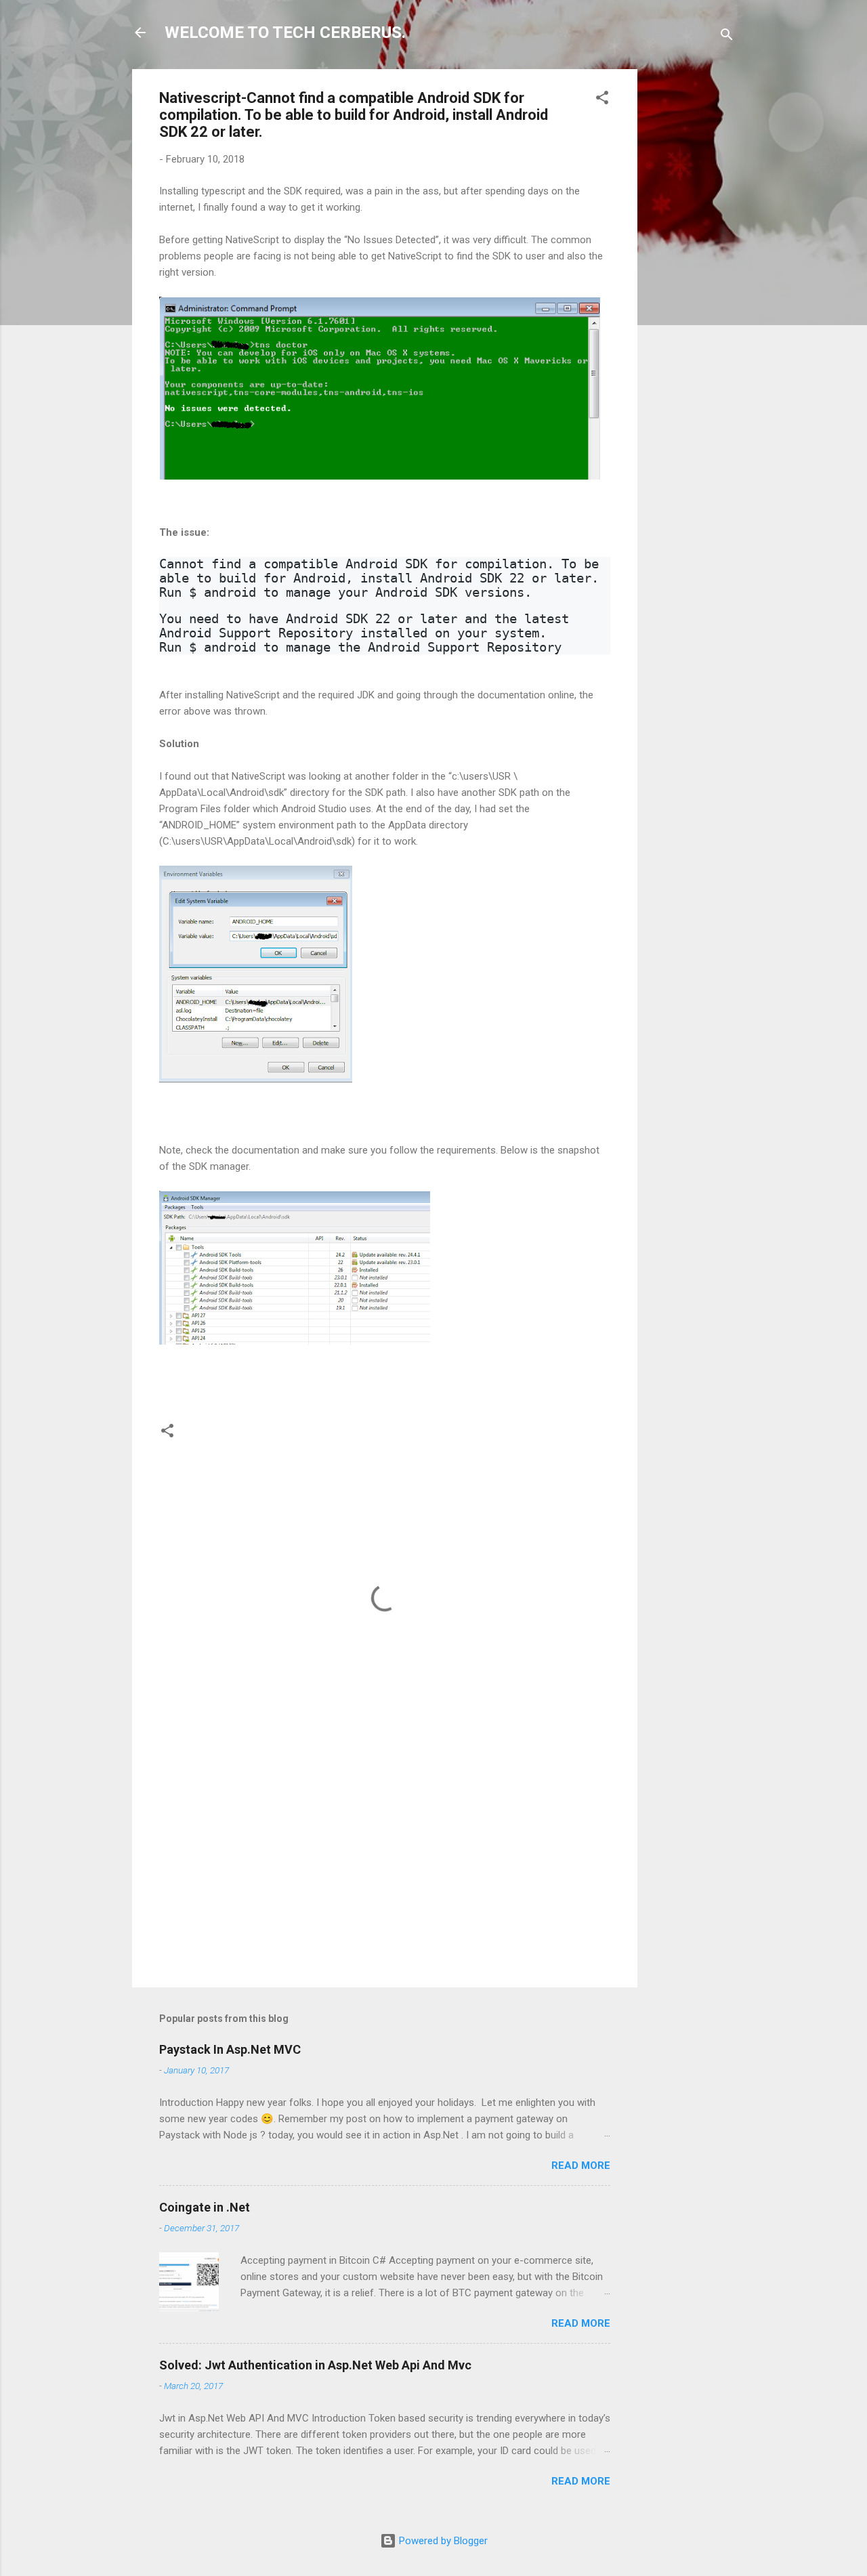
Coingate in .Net (205, 2207)
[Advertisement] (692, 272)
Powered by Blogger (442, 2541)
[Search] (727, 37)
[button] (602, 100)
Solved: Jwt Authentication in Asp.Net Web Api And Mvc (315, 2365)
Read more (581, 2166)
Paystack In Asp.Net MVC (230, 2049)
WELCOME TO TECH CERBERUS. (285, 33)
